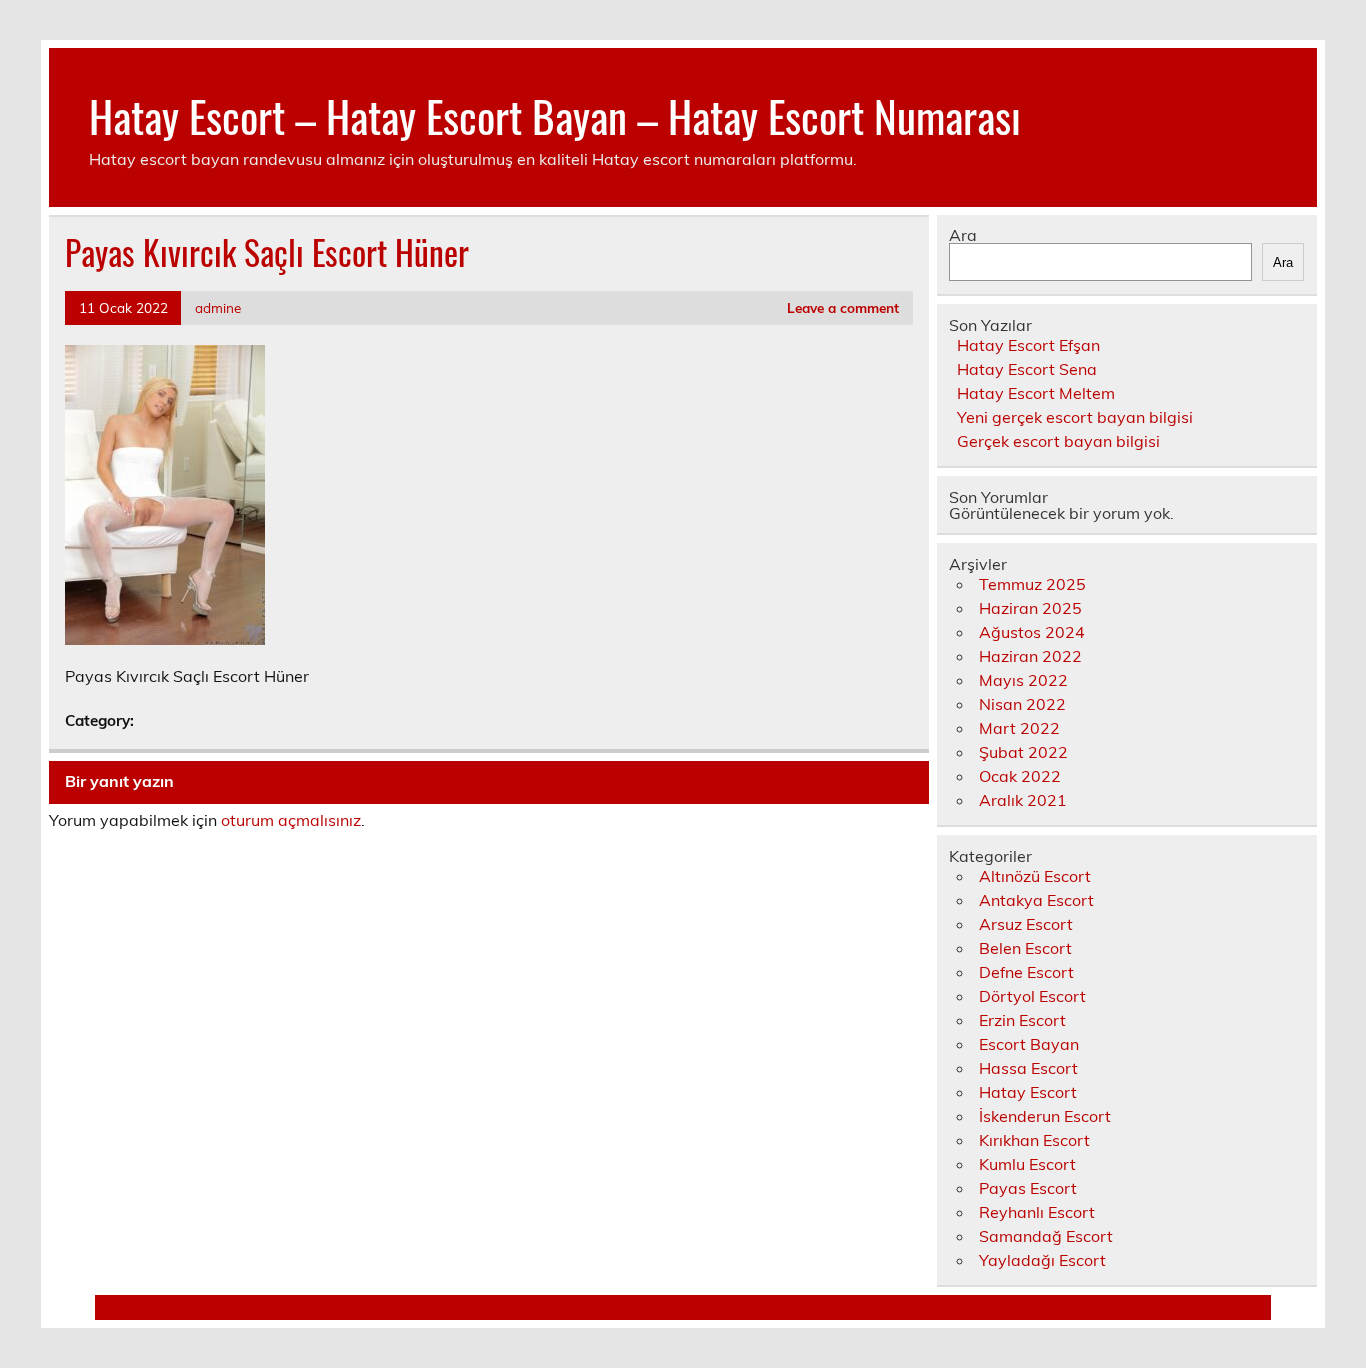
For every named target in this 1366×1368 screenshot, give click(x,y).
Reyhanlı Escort (1037, 1212)
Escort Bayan (1029, 1044)
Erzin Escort (1022, 1020)
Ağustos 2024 (1032, 632)
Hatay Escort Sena (1027, 369)
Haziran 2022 (1030, 656)
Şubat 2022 (1023, 752)
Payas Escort (1028, 1188)
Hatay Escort (1028, 1092)
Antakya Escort (1036, 900)
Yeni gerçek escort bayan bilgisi (1075, 417)
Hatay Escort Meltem (1036, 393)
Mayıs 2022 (1023, 680)
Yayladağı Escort (1042, 1260)
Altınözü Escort (1035, 876)
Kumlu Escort (1027, 1164)
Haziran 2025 (1030, 608)
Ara (963, 235)
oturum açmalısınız (291, 820)
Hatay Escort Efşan (1028, 345)
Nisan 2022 (1022, 704)
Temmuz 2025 (1032, 584)
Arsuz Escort (1026, 924)
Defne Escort (1026, 972)
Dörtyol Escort (1032, 996)
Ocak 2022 (1020, 776)
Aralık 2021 (1023, 800)
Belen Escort (1025, 948)
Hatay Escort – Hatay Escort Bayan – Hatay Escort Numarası (555, 115)
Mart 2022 (1019, 728)
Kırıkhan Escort (1034, 1140)
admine (218, 307)
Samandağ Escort (1046, 1236)
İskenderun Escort (1045, 1116)
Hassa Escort (1028, 1068)
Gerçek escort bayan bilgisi (1058, 441)
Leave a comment (843, 307)
